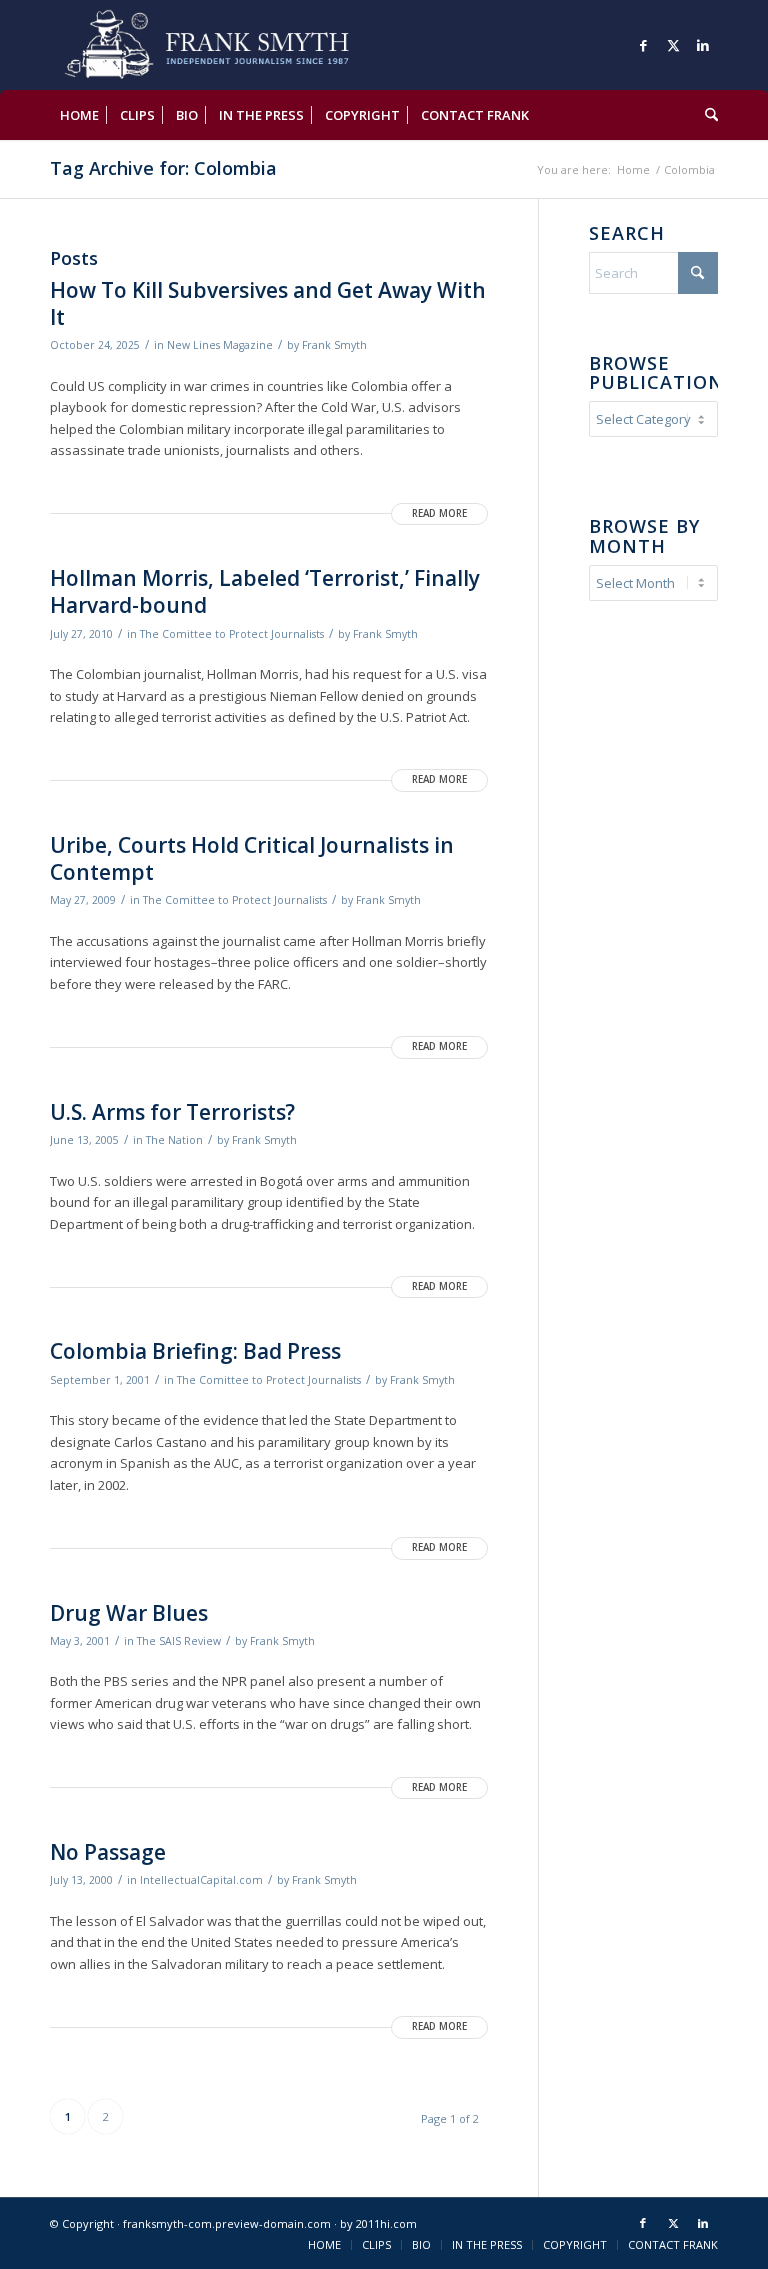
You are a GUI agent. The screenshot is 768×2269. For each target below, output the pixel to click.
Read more (439, 513)
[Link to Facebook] (643, 45)
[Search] (706, 115)
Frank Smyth (334, 345)
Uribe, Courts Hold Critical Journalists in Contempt (252, 858)
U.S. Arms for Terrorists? (172, 1112)
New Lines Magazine (220, 345)
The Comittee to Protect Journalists (232, 634)
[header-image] (235, 45)
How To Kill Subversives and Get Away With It (268, 303)
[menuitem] (79, 115)
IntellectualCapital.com (201, 1880)
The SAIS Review (179, 1641)
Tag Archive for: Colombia (163, 168)
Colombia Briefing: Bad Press (195, 1351)
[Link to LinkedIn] (703, 45)
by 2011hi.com (378, 2223)
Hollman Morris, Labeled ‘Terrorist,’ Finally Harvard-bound (265, 591)
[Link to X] (673, 45)
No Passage (108, 1852)
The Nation (174, 1140)
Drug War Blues (129, 1613)
